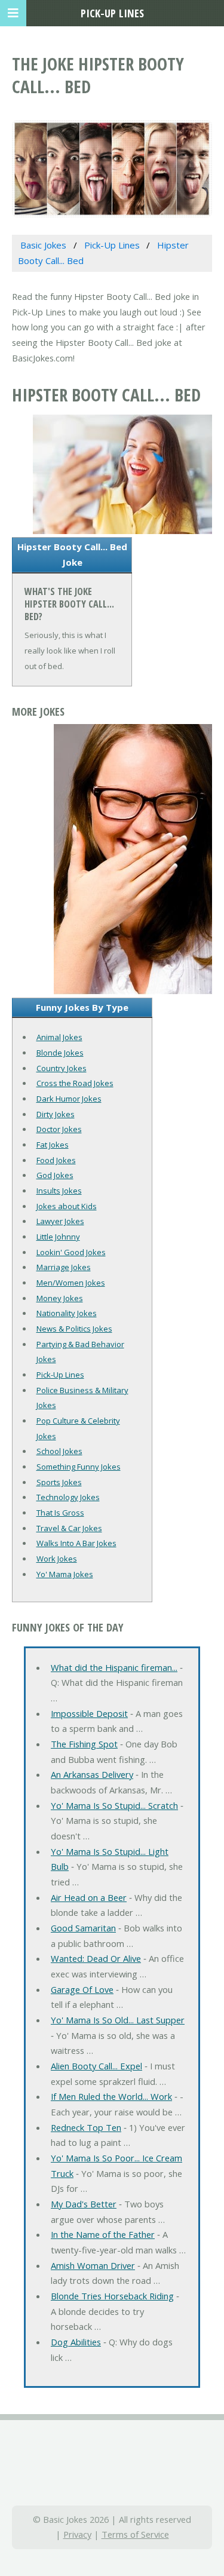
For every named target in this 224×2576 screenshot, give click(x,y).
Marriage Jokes (64, 1267)
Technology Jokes (68, 1497)
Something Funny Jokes (79, 1467)
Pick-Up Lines (60, 1375)
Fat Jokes (53, 1145)
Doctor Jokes (59, 1129)
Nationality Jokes (67, 1313)
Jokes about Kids (67, 1206)
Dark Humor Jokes (69, 1099)
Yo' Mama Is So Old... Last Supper (118, 2020)
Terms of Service (135, 2534)
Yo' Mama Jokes (65, 1574)
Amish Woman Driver (93, 2265)
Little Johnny (58, 1237)
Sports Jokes (59, 1482)
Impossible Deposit (89, 1713)
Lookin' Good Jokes (71, 1252)
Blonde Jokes (60, 1053)
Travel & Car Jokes (69, 1528)
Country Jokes (62, 1068)
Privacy (77, 2534)
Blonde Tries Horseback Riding (112, 2296)
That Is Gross (60, 1513)
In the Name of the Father (103, 2234)
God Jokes (55, 1175)
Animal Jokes (59, 1037)
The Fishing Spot (84, 1744)
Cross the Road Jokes (75, 1083)
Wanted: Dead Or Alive (96, 1958)
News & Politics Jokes (74, 1329)
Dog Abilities (76, 2342)
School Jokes (59, 1451)
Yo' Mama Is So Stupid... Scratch (114, 1805)
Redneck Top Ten (86, 2127)
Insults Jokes (59, 1191)
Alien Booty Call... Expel (96, 2066)
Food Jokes (56, 1160)
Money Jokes (60, 1298)
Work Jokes (57, 1559)
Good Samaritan (83, 1928)
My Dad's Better (84, 2204)
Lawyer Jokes (60, 1221)
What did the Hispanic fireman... (114, 1667)
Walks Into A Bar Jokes (76, 1543)
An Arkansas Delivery (92, 1774)
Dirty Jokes (56, 1114)
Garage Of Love (82, 1989)
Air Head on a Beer (89, 1897)
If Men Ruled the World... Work (111, 2096)
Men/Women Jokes (71, 1283)
